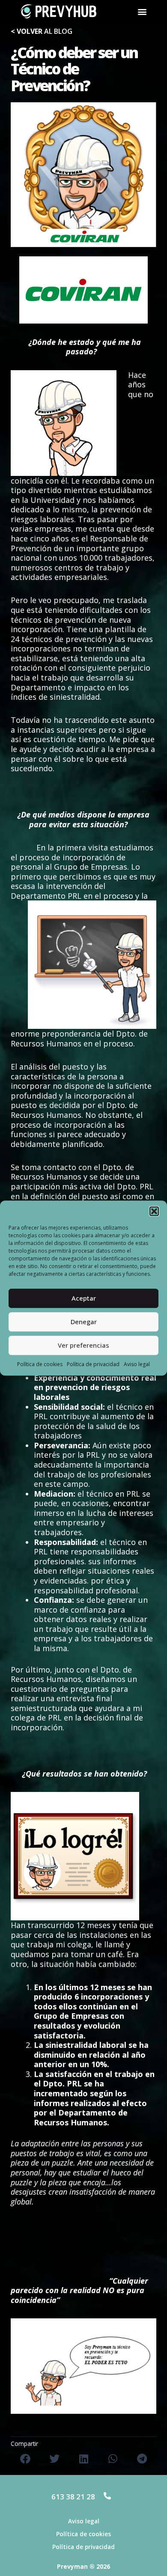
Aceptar (84, 1298)
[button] (154, 1211)
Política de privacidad (93, 1364)
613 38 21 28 (73, 2497)
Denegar (84, 1322)
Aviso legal (137, 1364)
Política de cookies (40, 1364)
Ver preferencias (83, 1345)
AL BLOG (42, 31)
